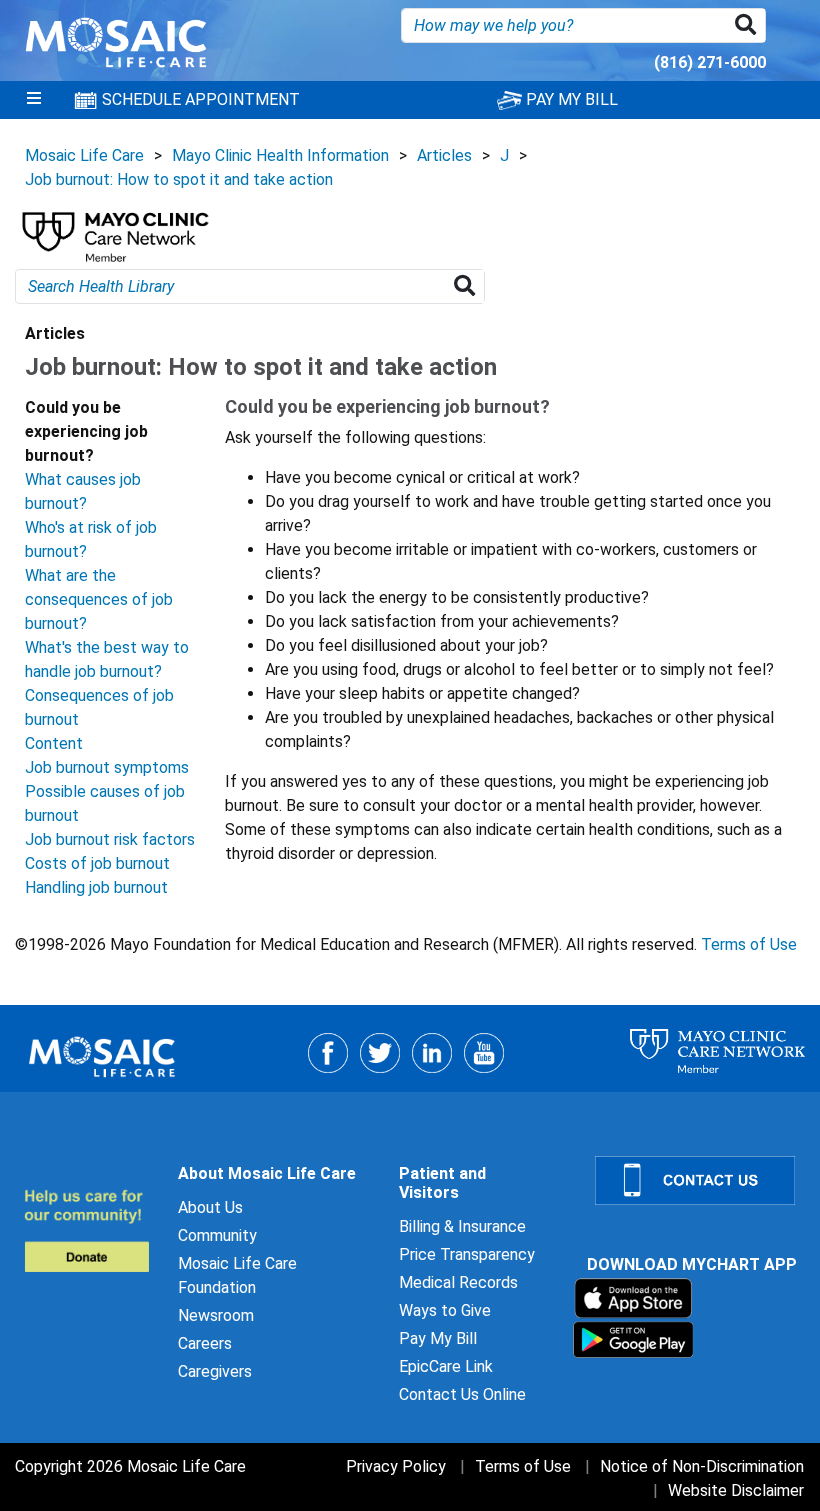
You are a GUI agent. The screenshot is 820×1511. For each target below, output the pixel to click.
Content (54, 743)
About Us (210, 1207)
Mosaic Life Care (84, 155)
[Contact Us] (695, 1180)
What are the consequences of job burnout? (99, 599)
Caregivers (215, 1371)
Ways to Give (445, 1310)
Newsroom (216, 1315)
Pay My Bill (438, 1338)
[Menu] (34, 100)
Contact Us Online (462, 1394)
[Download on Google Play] (633, 1338)
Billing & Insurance (462, 1226)
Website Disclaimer (736, 1490)
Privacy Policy (396, 1466)
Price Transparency (467, 1254)
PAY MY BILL (570, 99)
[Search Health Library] (468, 286)
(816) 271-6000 (710, 62)
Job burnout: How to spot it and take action (179, 179)
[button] (749, 25)
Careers (205, 1343)
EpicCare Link (446, 1366)
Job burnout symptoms (107, 767)
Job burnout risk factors (110, 839)
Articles (444, 155)
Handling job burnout (96, 887)
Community (217, 1235)
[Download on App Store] (633, 1297)
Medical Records (458, 1282)
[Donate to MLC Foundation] (89, 1230)
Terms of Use (749, 944)
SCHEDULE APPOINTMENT (199, 99)
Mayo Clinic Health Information (280, 155)
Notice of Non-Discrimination (702, 1466)
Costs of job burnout (97, 863)
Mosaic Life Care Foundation (237, 1275)
